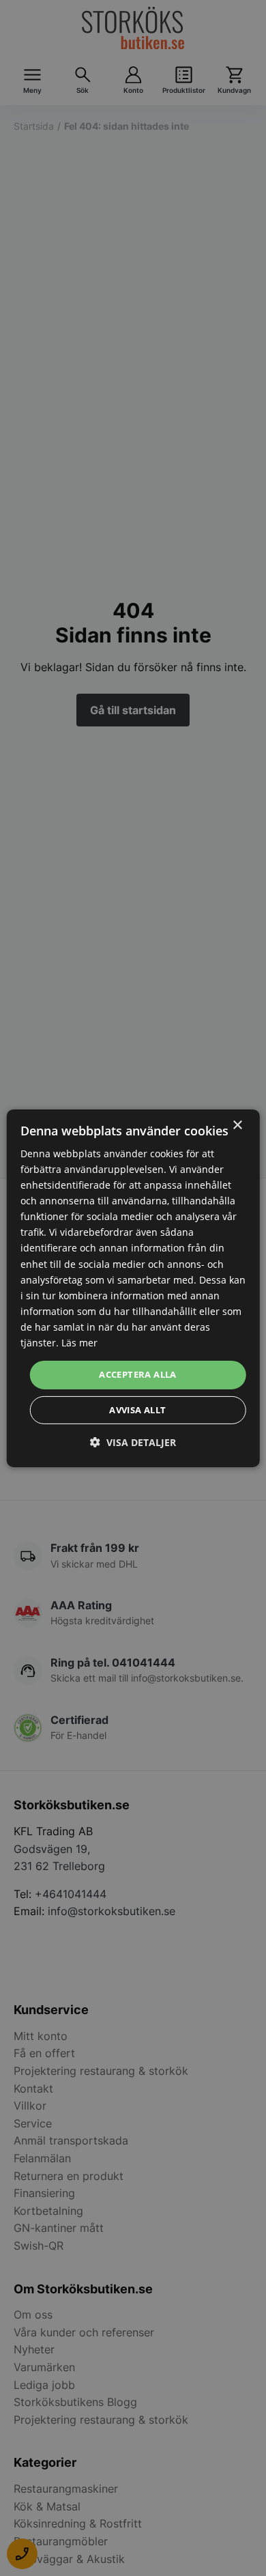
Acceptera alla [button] (138, 1374)
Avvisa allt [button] (137, 1410)
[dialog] (133, 1288)
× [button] (237, 1125)
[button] (133, 1442)
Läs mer (79, 1343)
